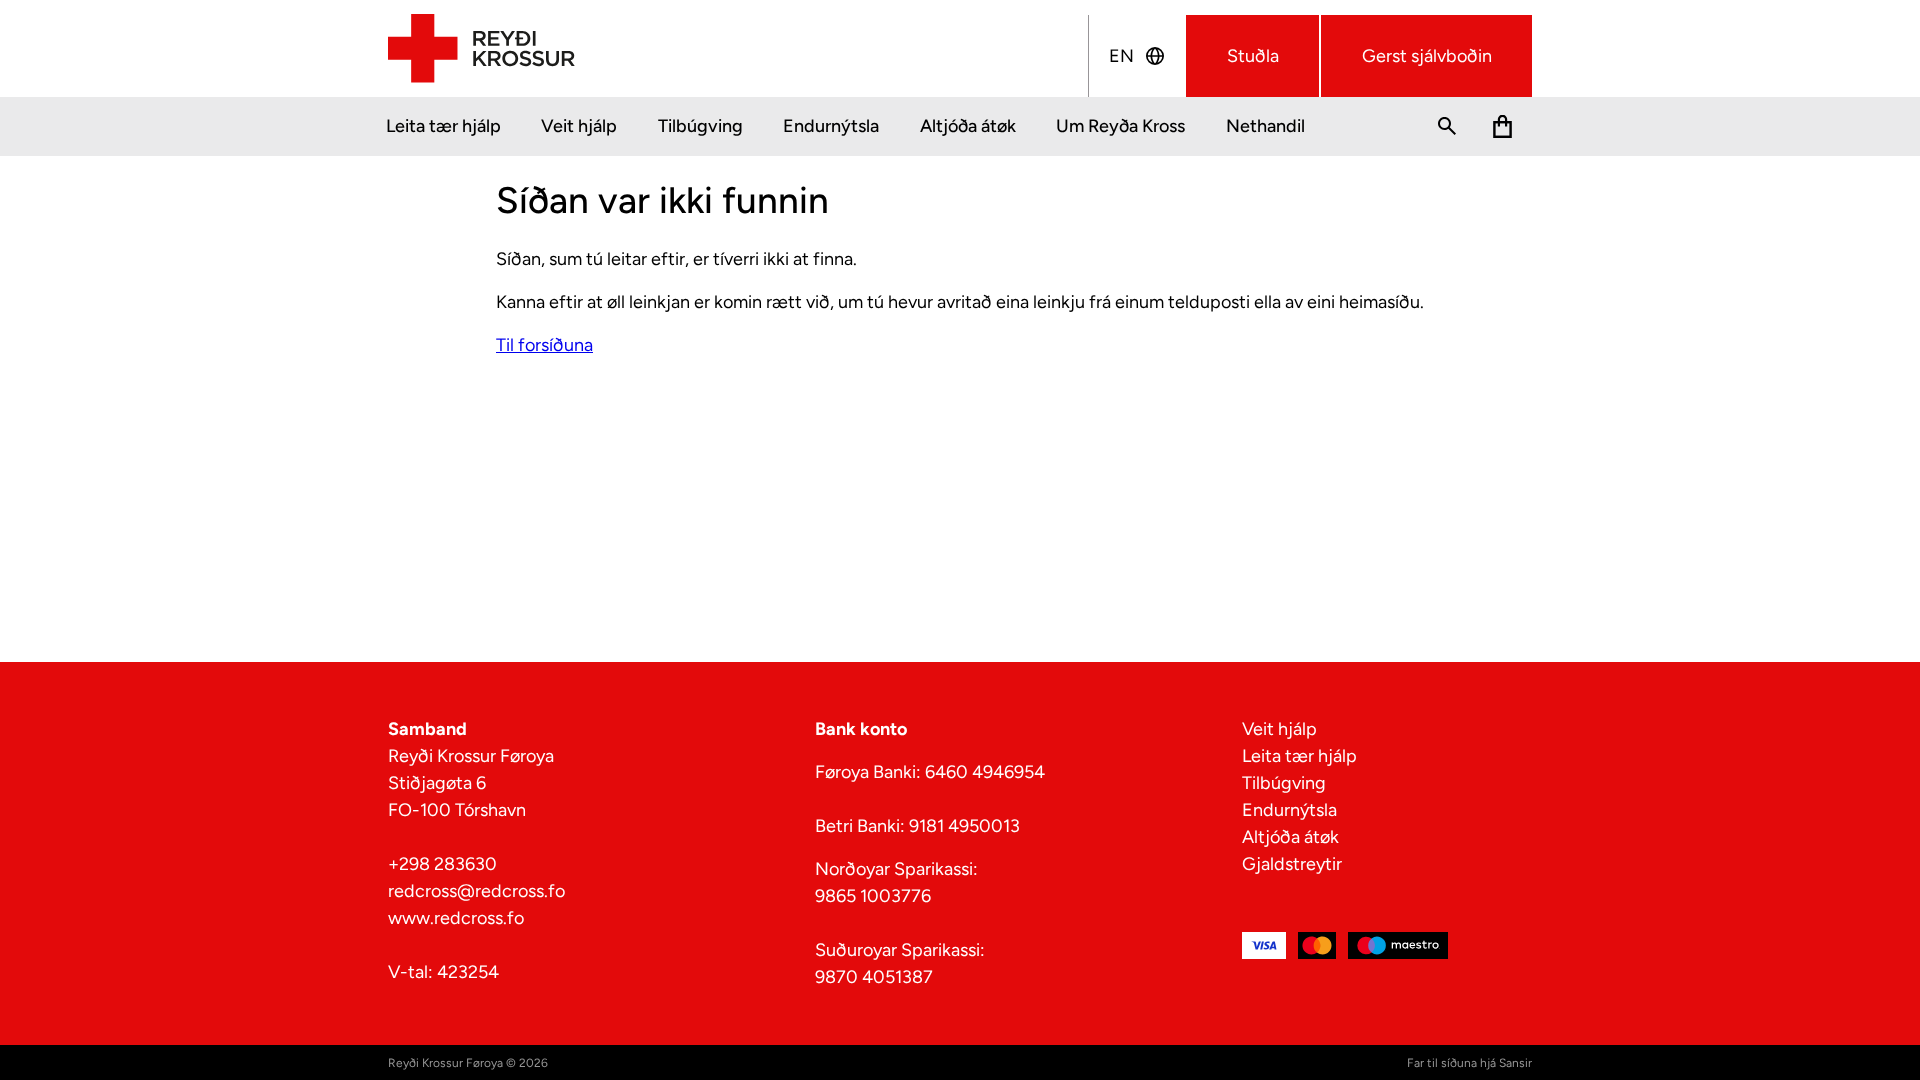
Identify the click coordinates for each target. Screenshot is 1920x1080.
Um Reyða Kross (1120, 126)
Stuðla (1253, 56)
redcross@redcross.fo (476, 891)
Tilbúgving (700, 126)
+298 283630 (442, 864)
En (1121, 56)
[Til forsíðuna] (481, 49)
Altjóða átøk (968, 126)
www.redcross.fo (456, 918)
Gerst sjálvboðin (1427, 56)
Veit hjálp (579, 126)
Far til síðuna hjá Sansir (1469, 1063)
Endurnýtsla (831, 126)
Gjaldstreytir (1292, 864)
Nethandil (1265, 126)
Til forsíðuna (544, 345)
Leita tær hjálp (443, 126)
